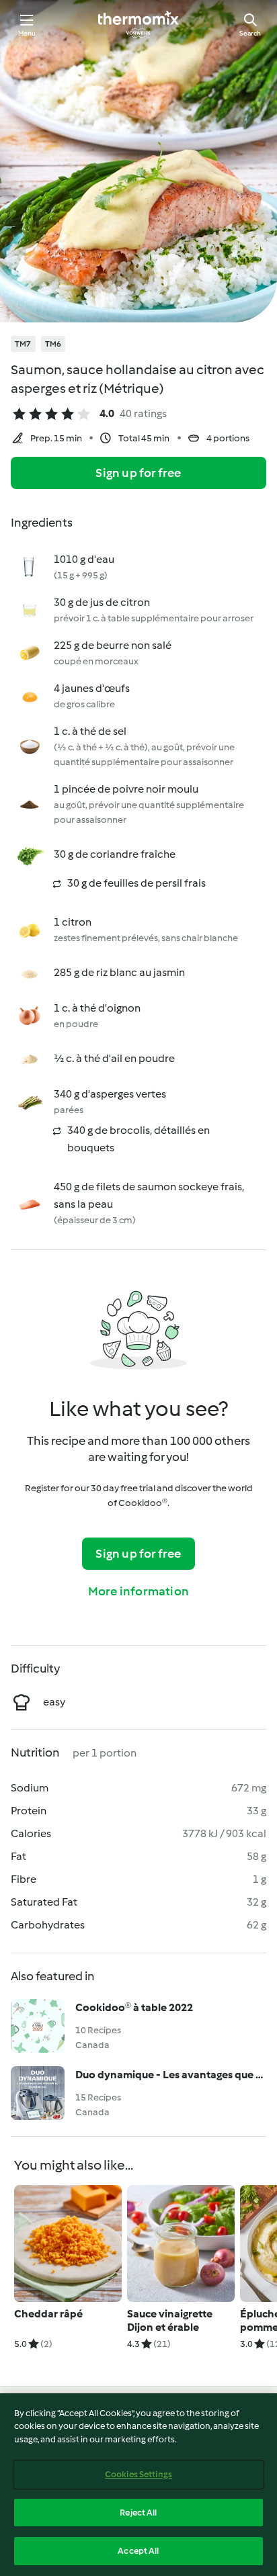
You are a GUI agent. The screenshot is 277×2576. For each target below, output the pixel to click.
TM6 (53, 344)
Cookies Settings (138, 2474)
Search (250, 33)
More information (138, 1591)
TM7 (23, 344)
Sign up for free (138, 473)
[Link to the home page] (138, 24)
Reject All (138, 2513)
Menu (27, 33)
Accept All (138, 2551)
